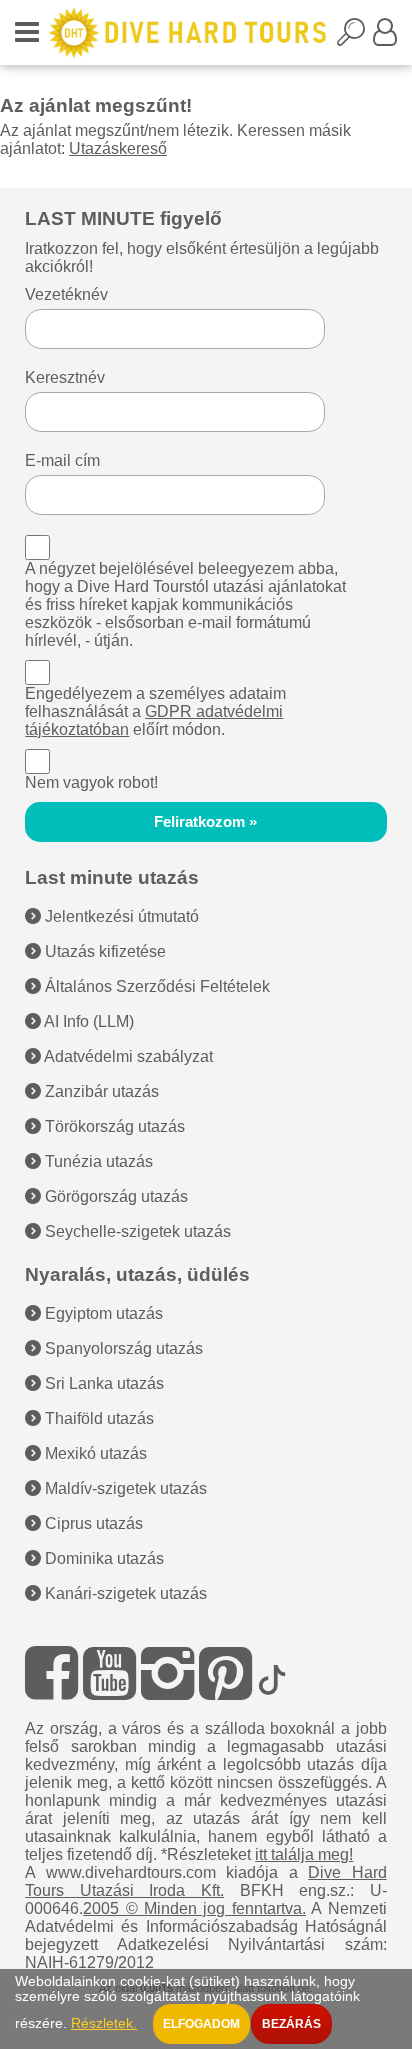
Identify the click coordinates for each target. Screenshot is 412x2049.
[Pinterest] (225, 1673)
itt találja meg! (304, 1854)
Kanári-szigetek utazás (124, 1593)
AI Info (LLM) (87, 1021)
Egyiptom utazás (102, 1313)
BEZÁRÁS (291, 2024)
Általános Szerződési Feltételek (155, 986)
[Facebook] (51, 1673)
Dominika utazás (102, 1558)
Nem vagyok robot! (91, 782)
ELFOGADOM (201, 2024)
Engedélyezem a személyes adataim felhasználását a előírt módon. (155, 711)
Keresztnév (65, 377)
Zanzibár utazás (100, 1091)
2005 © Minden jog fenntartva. (194, 1908)
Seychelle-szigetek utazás (136, 1231)
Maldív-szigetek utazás (124, 1488)
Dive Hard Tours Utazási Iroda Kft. (205, 1881)
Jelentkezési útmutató (120, 916)
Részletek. (104, 2023)
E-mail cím (62, 460)
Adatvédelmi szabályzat (127, 1056)
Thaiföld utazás (97, 1418)
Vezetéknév (66, 294)
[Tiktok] (272, 1673)
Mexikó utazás (94, 1453)
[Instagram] (167, 1673)
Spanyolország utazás (122, 1348)
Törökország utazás (113, 1126)
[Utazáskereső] (355, 38)
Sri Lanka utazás (102, 1383)
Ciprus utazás (92, 1523)
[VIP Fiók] (385, 38)
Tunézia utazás (97, 1161)
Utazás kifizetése (103, 951)
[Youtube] (109, 1673)
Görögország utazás (114, 1196)
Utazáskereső (118, 148)
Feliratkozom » (205, 822)
